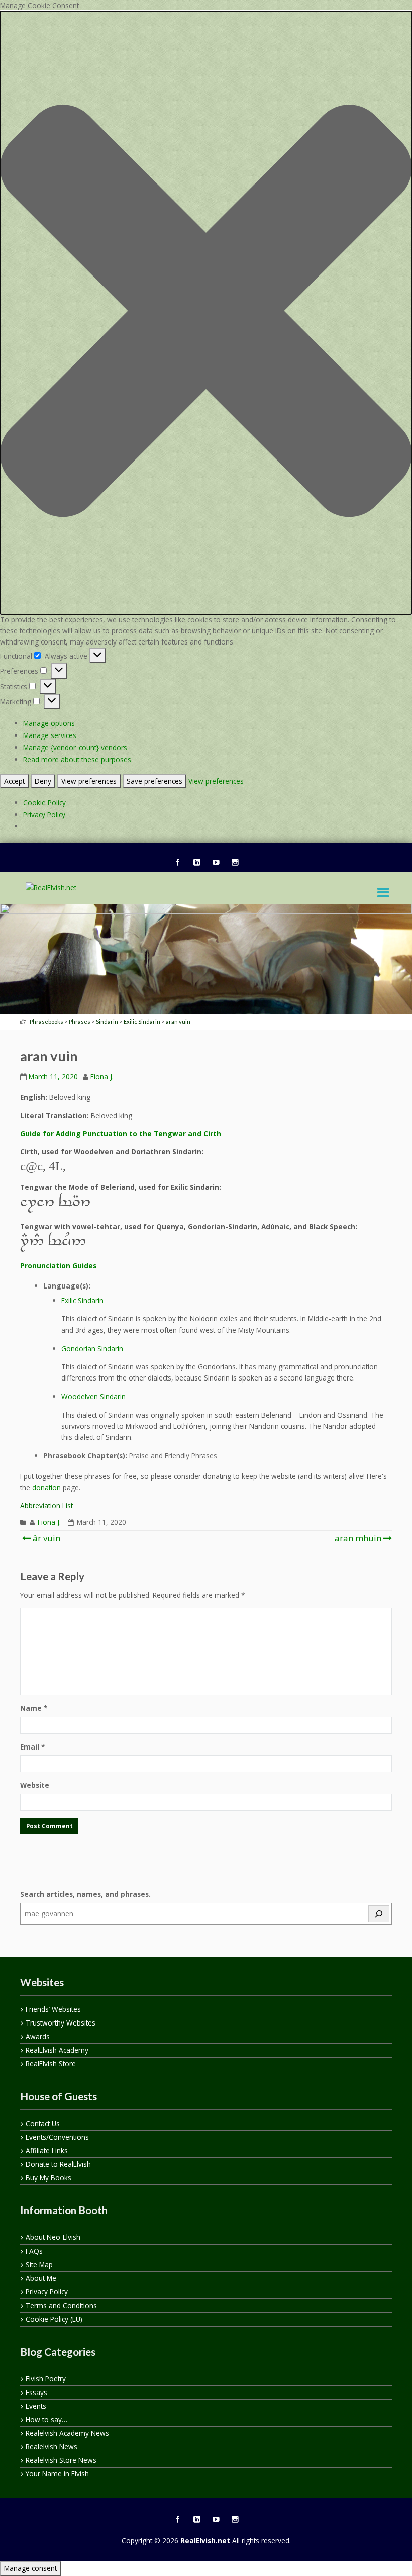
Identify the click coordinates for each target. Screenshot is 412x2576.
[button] (206, 312)
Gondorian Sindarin (92, 1349)
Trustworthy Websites (61, 2023)
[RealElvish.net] (51, 888)
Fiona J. (102, 1077)
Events (36, 2406)
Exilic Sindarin (82, 1300)
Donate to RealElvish (58, 2164)
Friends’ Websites (53, 2009)
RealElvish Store (51, 2063)
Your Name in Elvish (57, 2474)
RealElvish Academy (57, 2050)
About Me (41, 2278)
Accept (14, 781)
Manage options (49, 723)
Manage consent (30, 2568)
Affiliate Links (47, 2150)
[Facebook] (177, 863)
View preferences (89, 781)
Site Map (39, 2265)
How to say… (46, 2419)
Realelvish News (51, 2447)
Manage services (50, 735)
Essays (36, 2392)
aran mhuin (358, 1538)
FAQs (34, 2251)
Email (32, 1747)
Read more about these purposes (77, 759)
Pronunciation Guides (58, 1266)
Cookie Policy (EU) (54, 2319)
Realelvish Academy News (67, 2433)
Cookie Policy (44, 803)
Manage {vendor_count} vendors (75, 747)
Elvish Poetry (46, 2379)
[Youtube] (216, 863)
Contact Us (43, 2123)
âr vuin (45, 1538)
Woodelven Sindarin (93, 1396)
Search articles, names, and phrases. (85, 1894)
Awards (38, 2036)
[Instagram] (235, 863)
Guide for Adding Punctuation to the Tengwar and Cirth (121, 1133)
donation (46, 1487)
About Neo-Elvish (53, 2237)
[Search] (379, 1914)
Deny (43, 781)
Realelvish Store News (61, 2460)
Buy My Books (48, 2178)
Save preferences (154, 781)
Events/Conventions (57, 2137)
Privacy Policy (44, 815)
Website (35, 1785)
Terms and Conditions (61, 2305)
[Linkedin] (196, 863)
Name (34, 1708)
